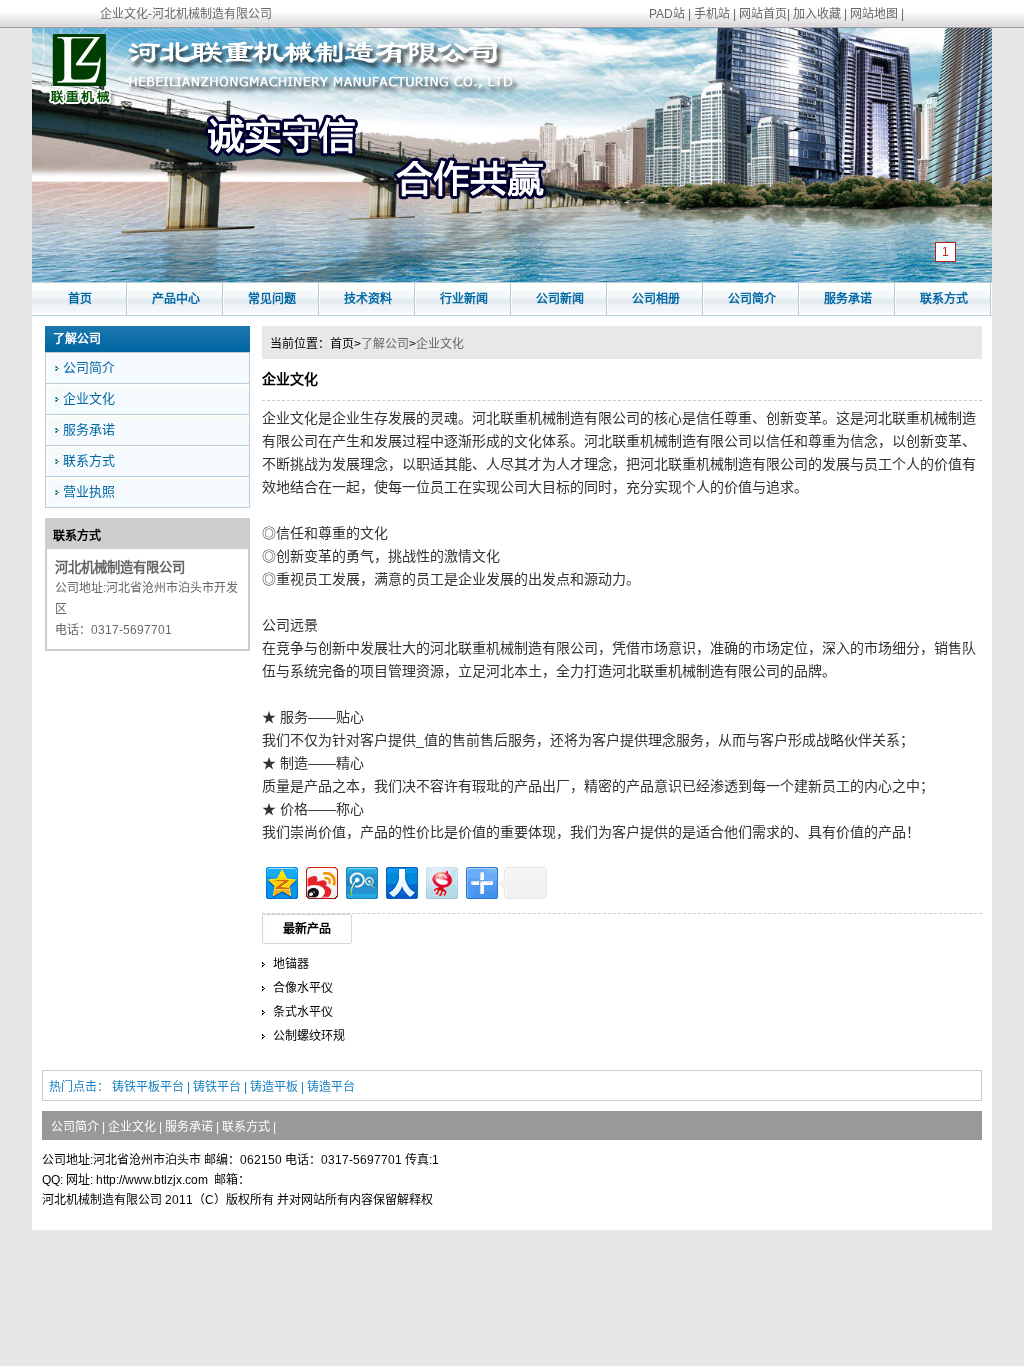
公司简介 (752, 299)
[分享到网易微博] (440, 880)
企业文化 (440, 344)
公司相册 (656, 299)
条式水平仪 (303, 1012)
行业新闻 (464, 299)
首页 (80, 299)
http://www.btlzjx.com (152, 1180)
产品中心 (176, 299)
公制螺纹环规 (309, 1036)
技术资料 (368, 299)
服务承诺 (848, 299)
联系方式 (944, 299)
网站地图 (874, 14)
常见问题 (272, 299)
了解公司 (385, 344)
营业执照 (89, 491)
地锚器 (291, 964)
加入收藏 (817, 14)
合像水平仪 (303, 988)
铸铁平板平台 (148, 1087)
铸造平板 (274, 1087)
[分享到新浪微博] (320, 880)
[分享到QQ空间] (280, 880)
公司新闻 (560, 299)
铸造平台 (331, 1087)
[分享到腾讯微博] (360, 880)
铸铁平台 (217, 1087)
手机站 (712, 14)
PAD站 (667, 14)
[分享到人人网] (400, 880)
